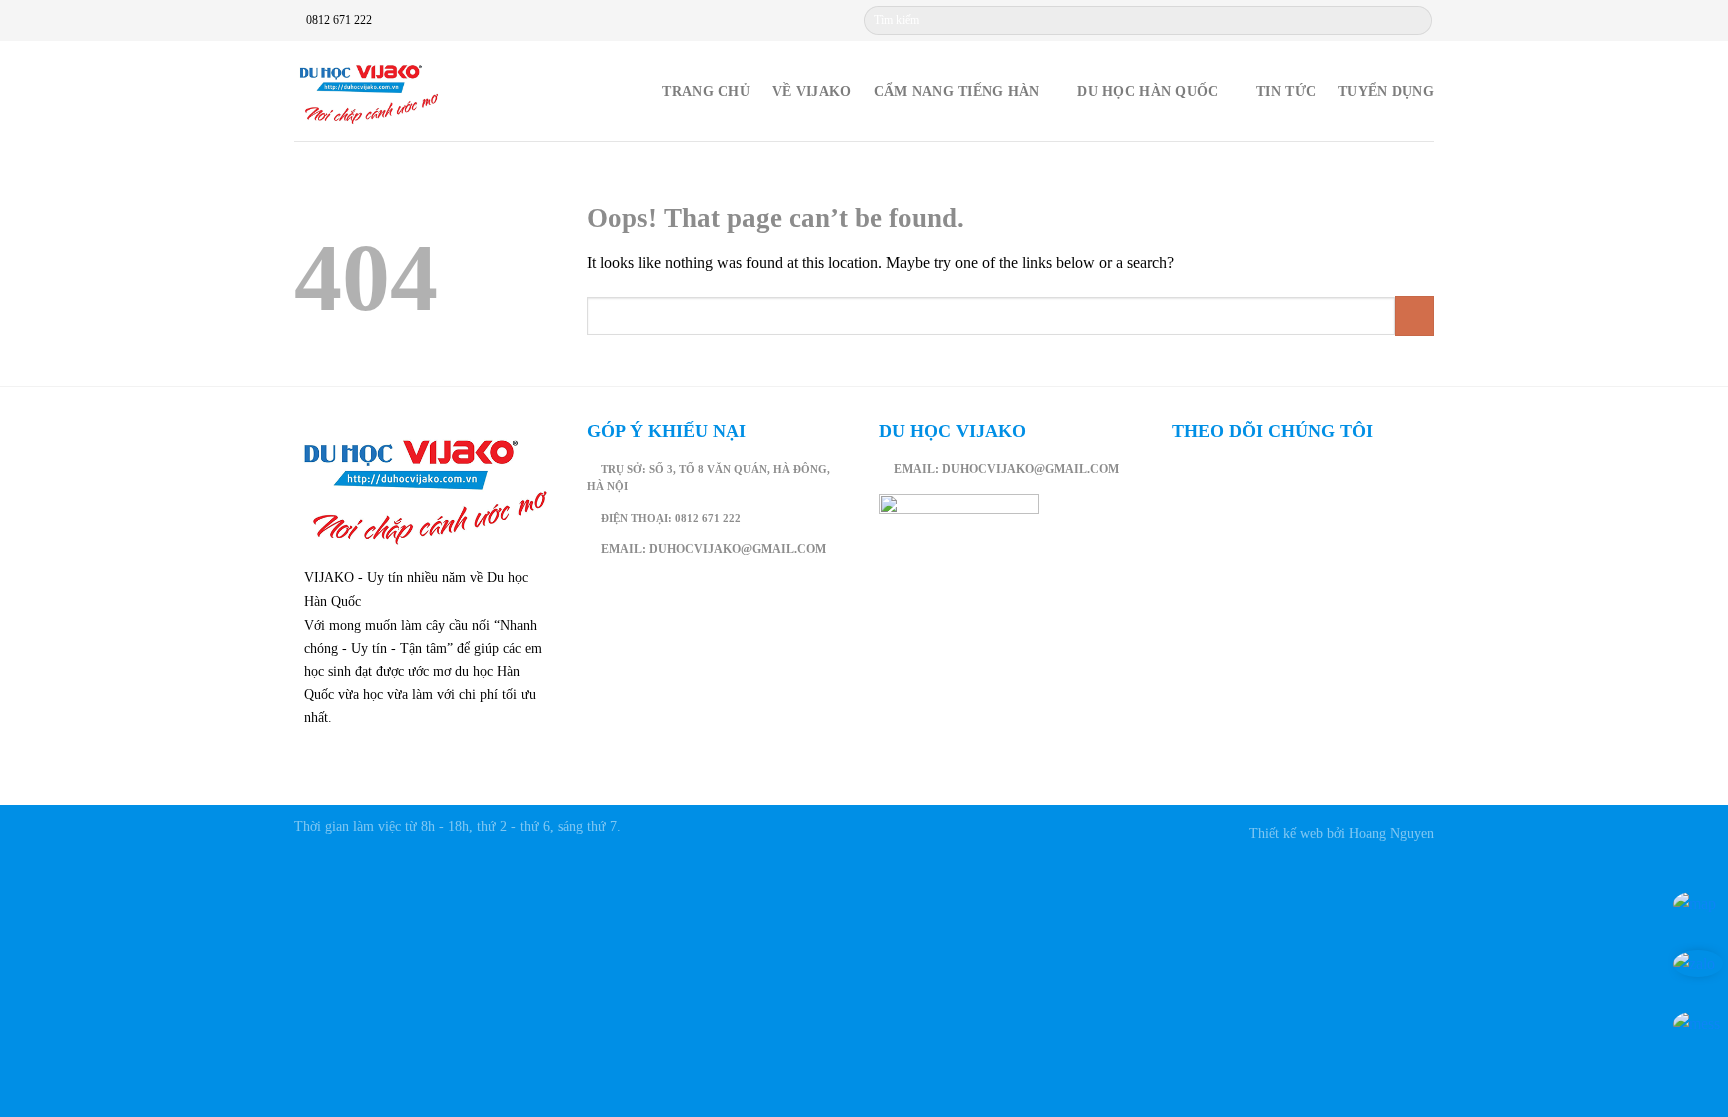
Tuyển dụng (1386, 91)
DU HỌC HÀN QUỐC (1147, 91)
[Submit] (1415, 21)
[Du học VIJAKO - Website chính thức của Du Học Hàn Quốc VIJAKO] (369, 91)
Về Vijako (812, 91)
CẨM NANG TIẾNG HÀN (957, 91)
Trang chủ (706, 91)
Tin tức (1286, 91)
